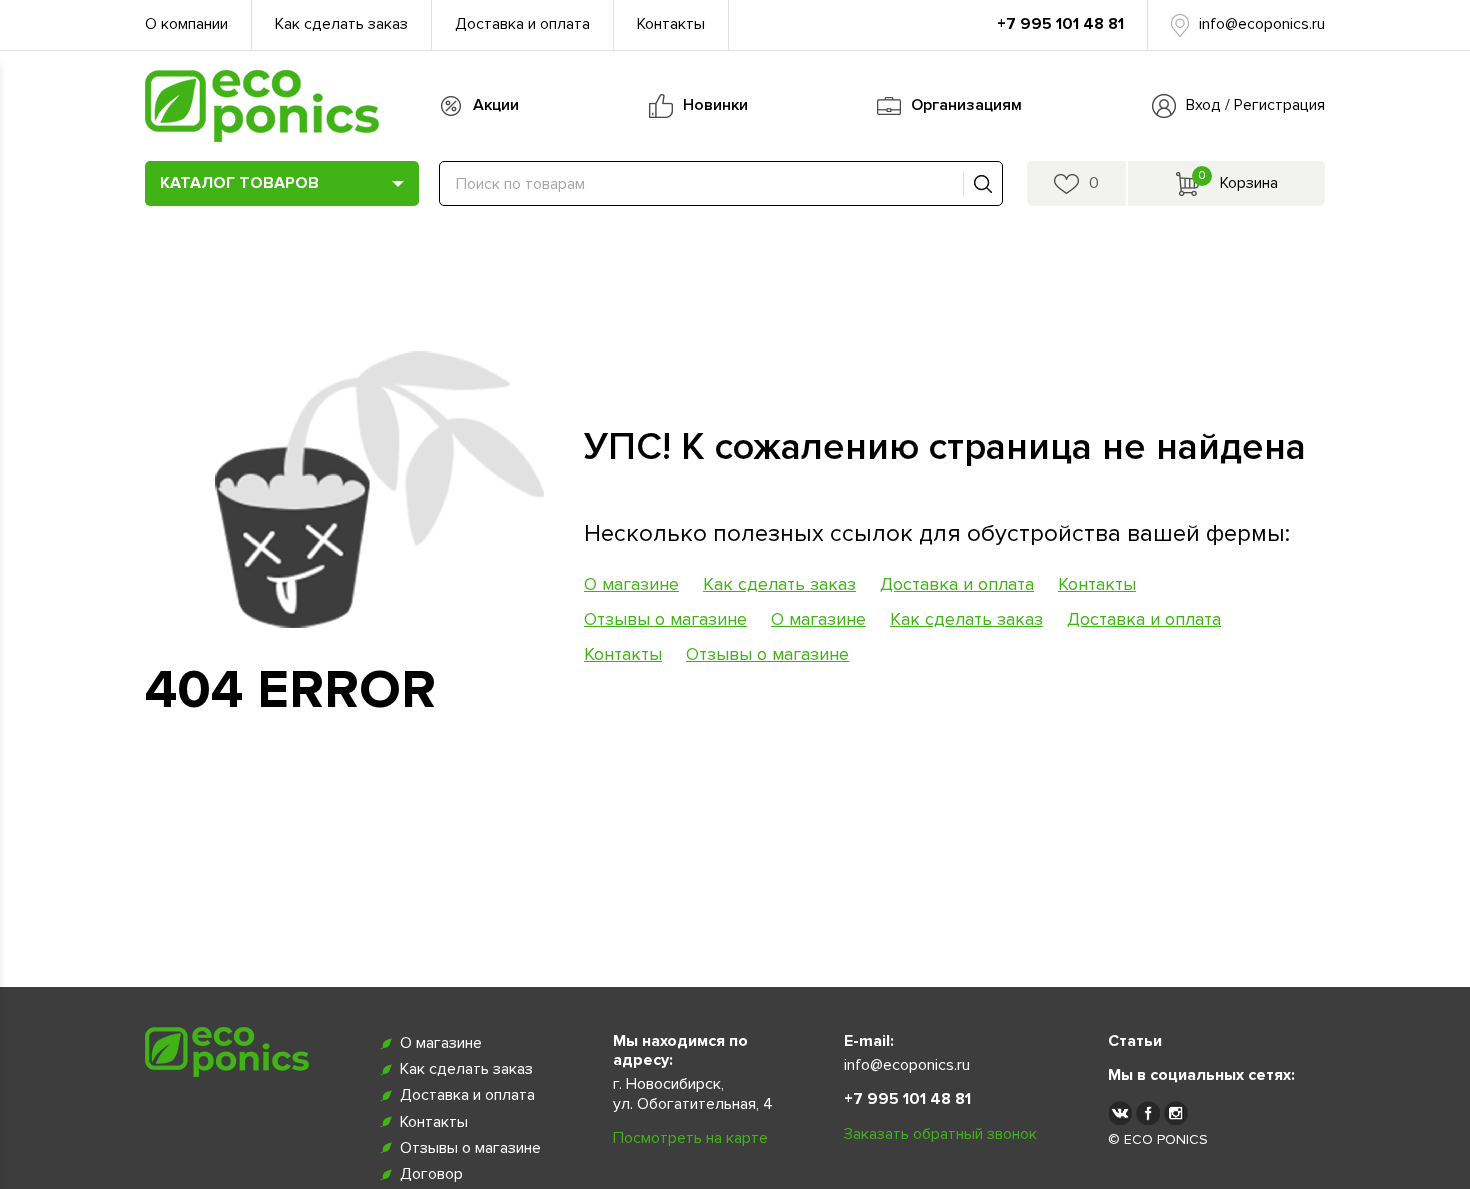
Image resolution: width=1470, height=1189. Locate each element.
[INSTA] (1176, 1112)
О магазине (631, 584)
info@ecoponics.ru (1262, 24)
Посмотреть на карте (690, 1138)
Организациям (966, 105)
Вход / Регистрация (1255, 105)
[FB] (1148, 1112)
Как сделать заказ (341, 24)
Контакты (671, 24)
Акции (496, 105)
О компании (186, 24)
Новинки (715, 105)
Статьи (1135, 1041)
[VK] (1120, 1112)
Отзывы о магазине (665, 619)
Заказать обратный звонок (940, 1134)
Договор (431, 1174)
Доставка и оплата (522, 24)
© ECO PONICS (1158, 1139)
